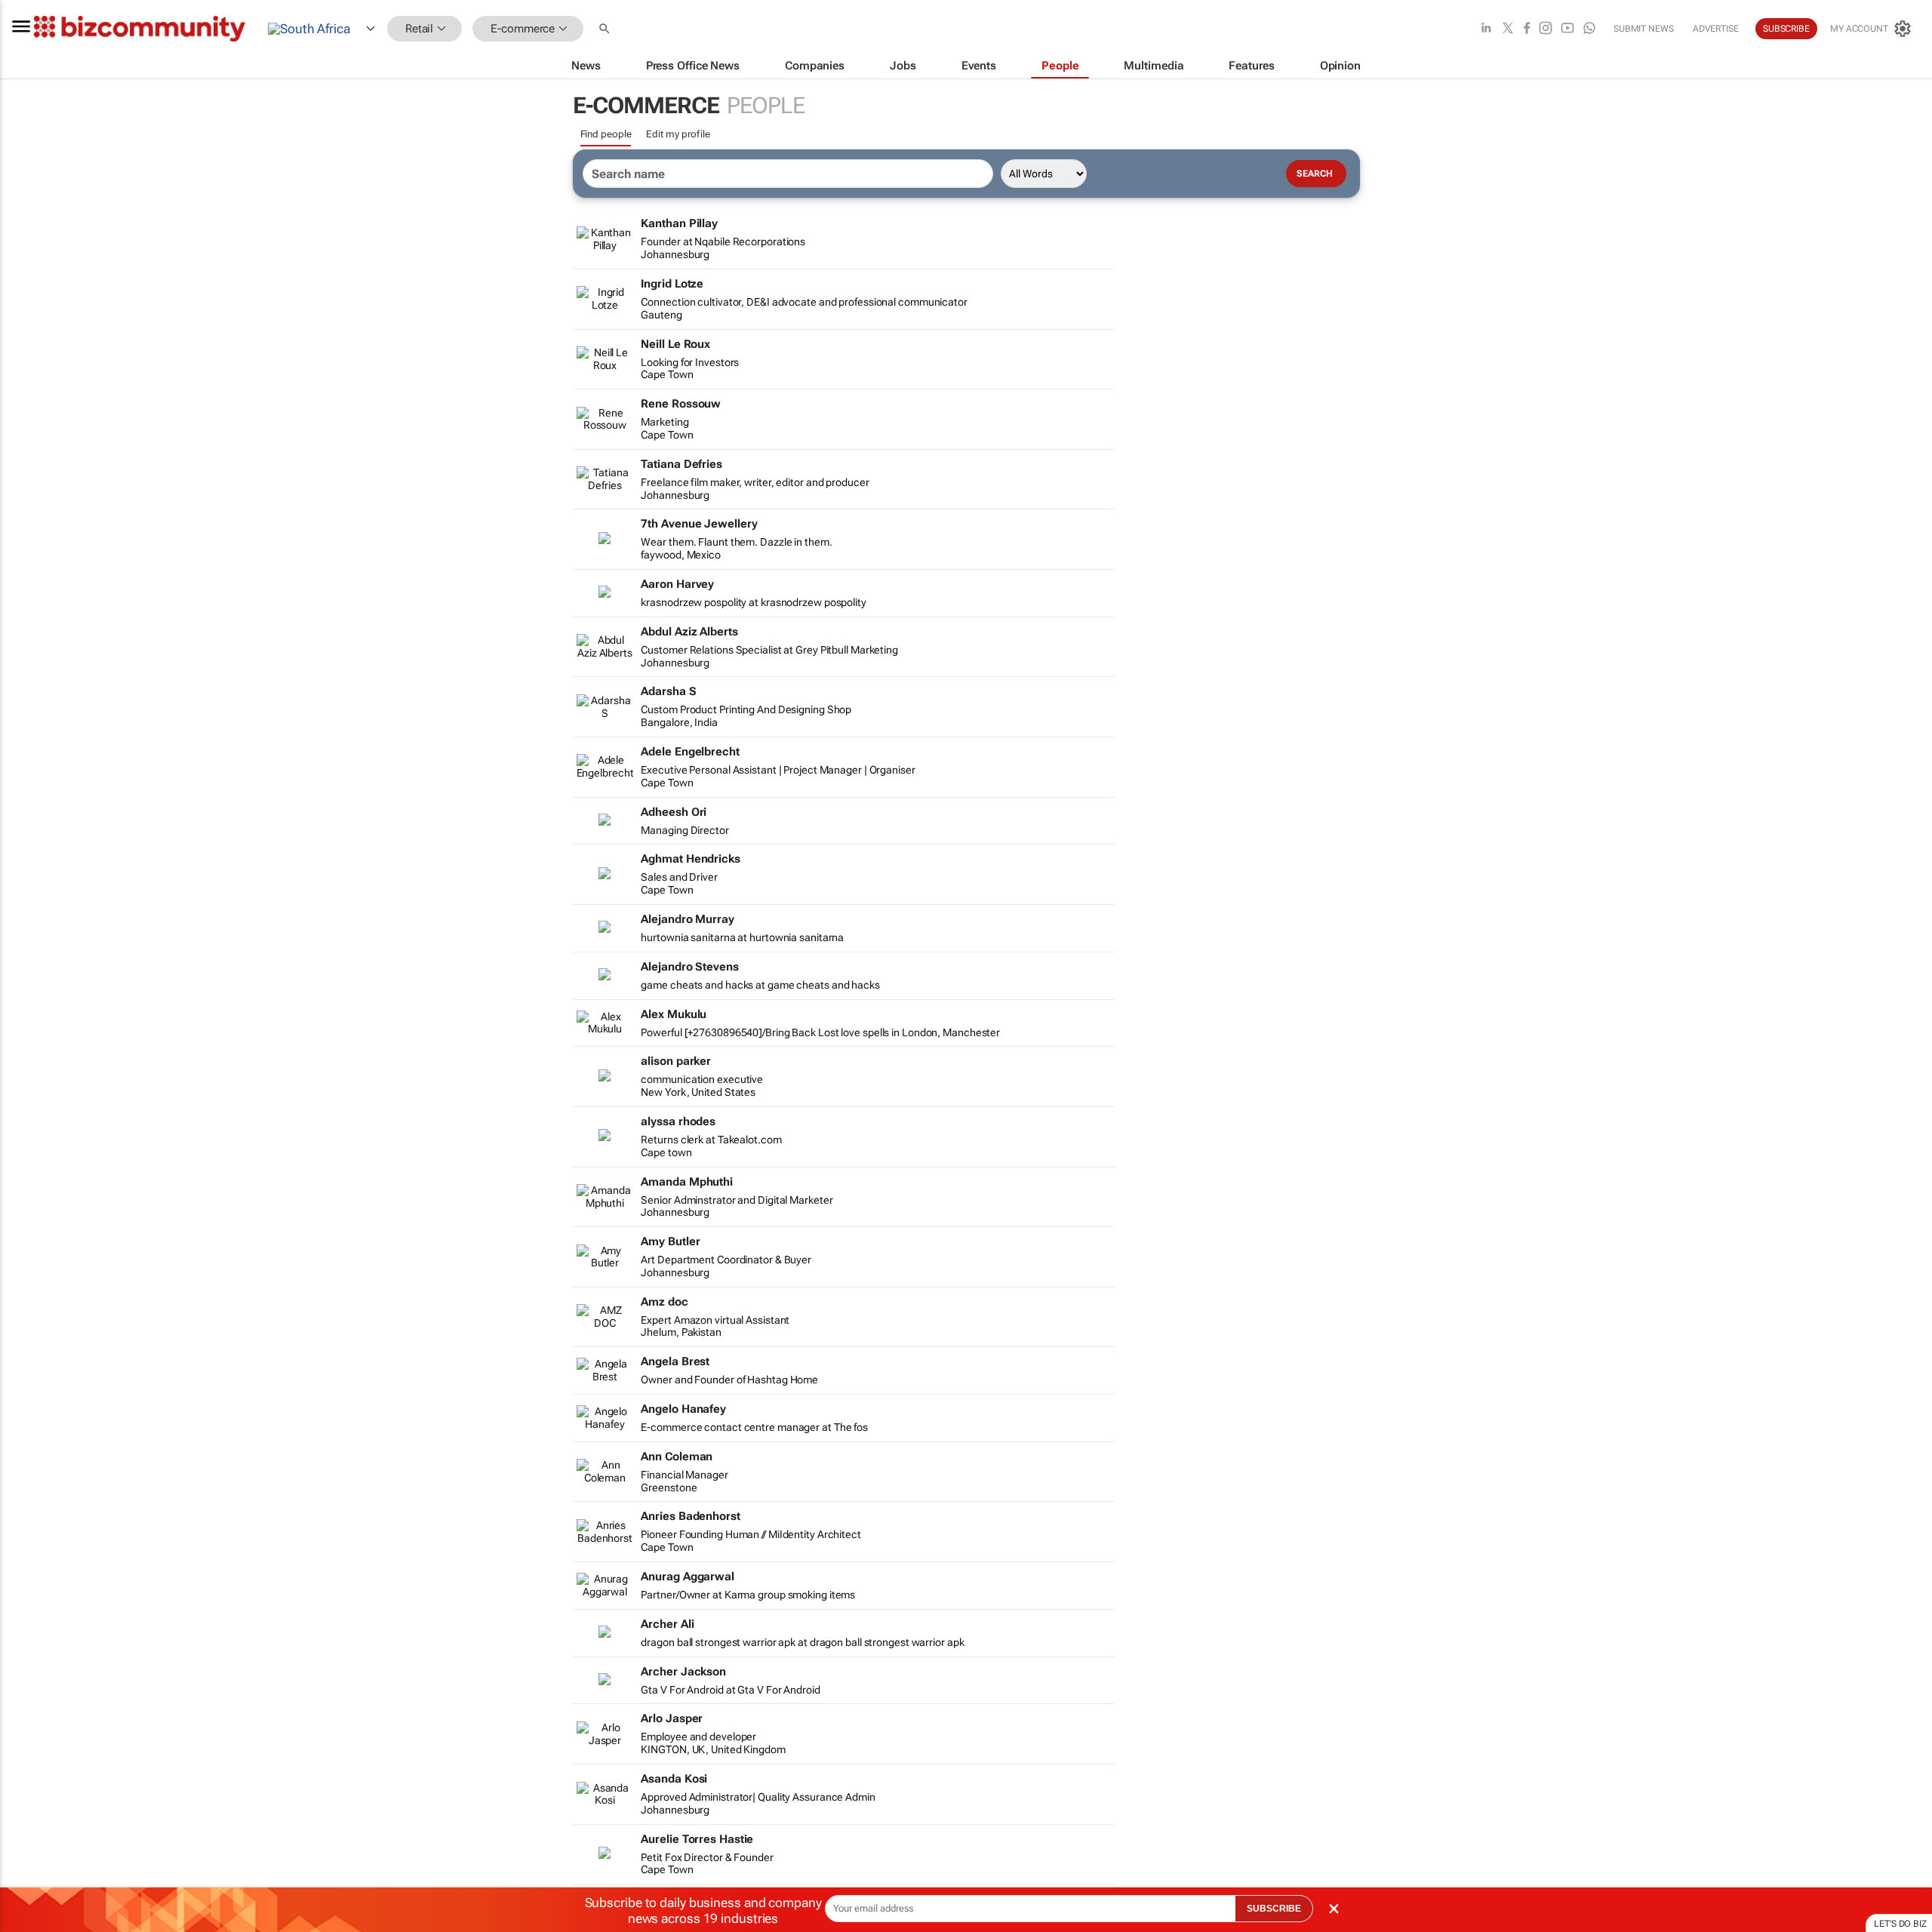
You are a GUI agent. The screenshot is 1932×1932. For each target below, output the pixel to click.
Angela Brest (675, 1361)
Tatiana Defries (681, 464)
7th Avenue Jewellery (699, 524)
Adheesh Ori (674, 812)
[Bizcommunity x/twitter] (1508, 29)
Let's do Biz (1900, 1924)
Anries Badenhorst (690, 1516)
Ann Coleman (677, 1457)
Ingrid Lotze (672, 284)
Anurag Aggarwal (688, 1577)
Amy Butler (670, 1241)
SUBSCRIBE (1274, 1909)
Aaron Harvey (677, 584)
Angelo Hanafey (683, 1409)
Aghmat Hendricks (690, 859)
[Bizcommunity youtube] (1567, 29)
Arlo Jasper (672, 1718)
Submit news (1644, 29)
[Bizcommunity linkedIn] (1486, 29)
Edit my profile (678, 134)
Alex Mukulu (674, 1014)
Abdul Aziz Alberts (689, 632)
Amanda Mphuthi (687, 1182)
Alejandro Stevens (689, 967)
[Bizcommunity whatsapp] (1589, 29)
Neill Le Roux (675, 344)
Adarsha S (668, 691)
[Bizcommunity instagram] (1546, 29)
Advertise (1716, 29)
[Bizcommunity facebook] (1527, 29)
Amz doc (664, 1302)
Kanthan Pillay (679, 223)
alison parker (676, 1061)
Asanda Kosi (674, 1779)
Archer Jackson (683, 1672)
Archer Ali (667, 1624)
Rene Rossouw (681, 404)
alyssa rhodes (678, 1121)
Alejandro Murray (687, 919)
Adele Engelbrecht (690, 752)
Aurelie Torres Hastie (697, 1839)
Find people (606, 134)
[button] (606, 29)
